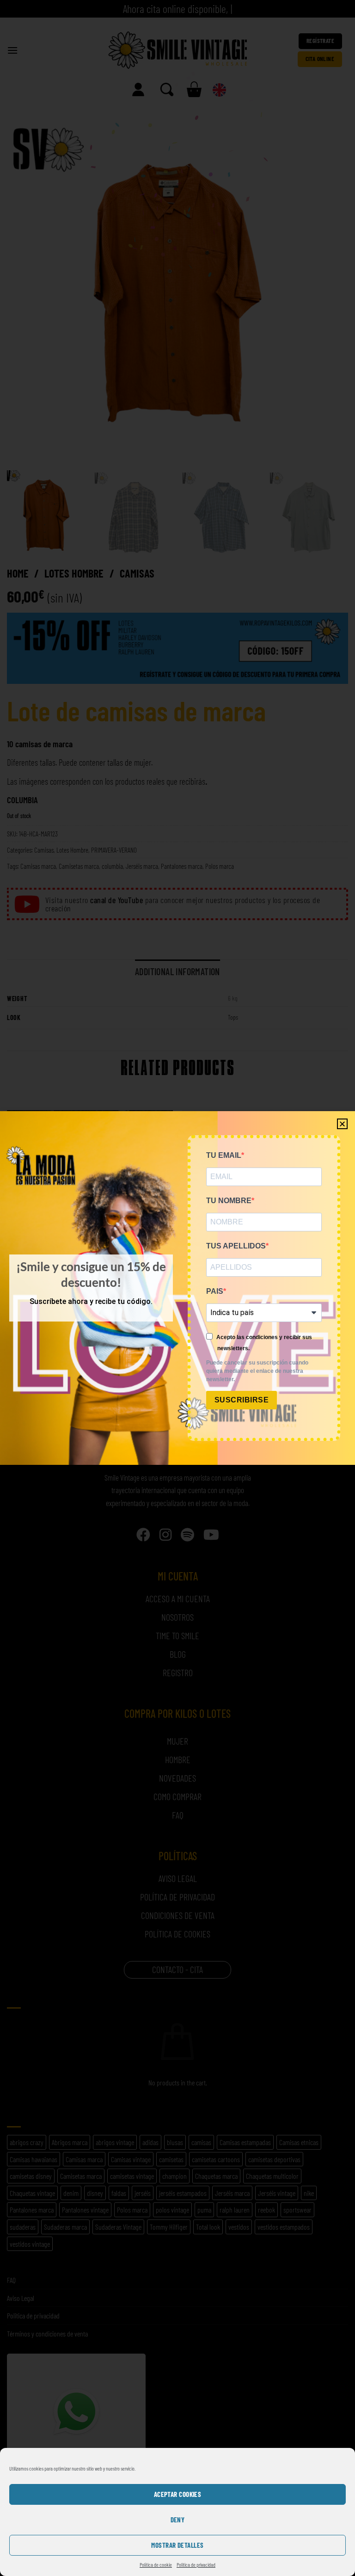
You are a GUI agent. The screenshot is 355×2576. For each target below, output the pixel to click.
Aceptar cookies (178, 2494)
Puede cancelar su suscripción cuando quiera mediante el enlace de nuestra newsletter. (257, 1371)
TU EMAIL (224, 1155)
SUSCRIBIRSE (242, 1400)
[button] (342, 1124)
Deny (178, 2520)
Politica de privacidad (196, 2564)
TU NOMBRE (229, 1201)
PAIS (215, 1291)
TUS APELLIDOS (236, 1246)
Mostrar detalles (177, 2545)
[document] (177, 1288)
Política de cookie (156, 2564)
